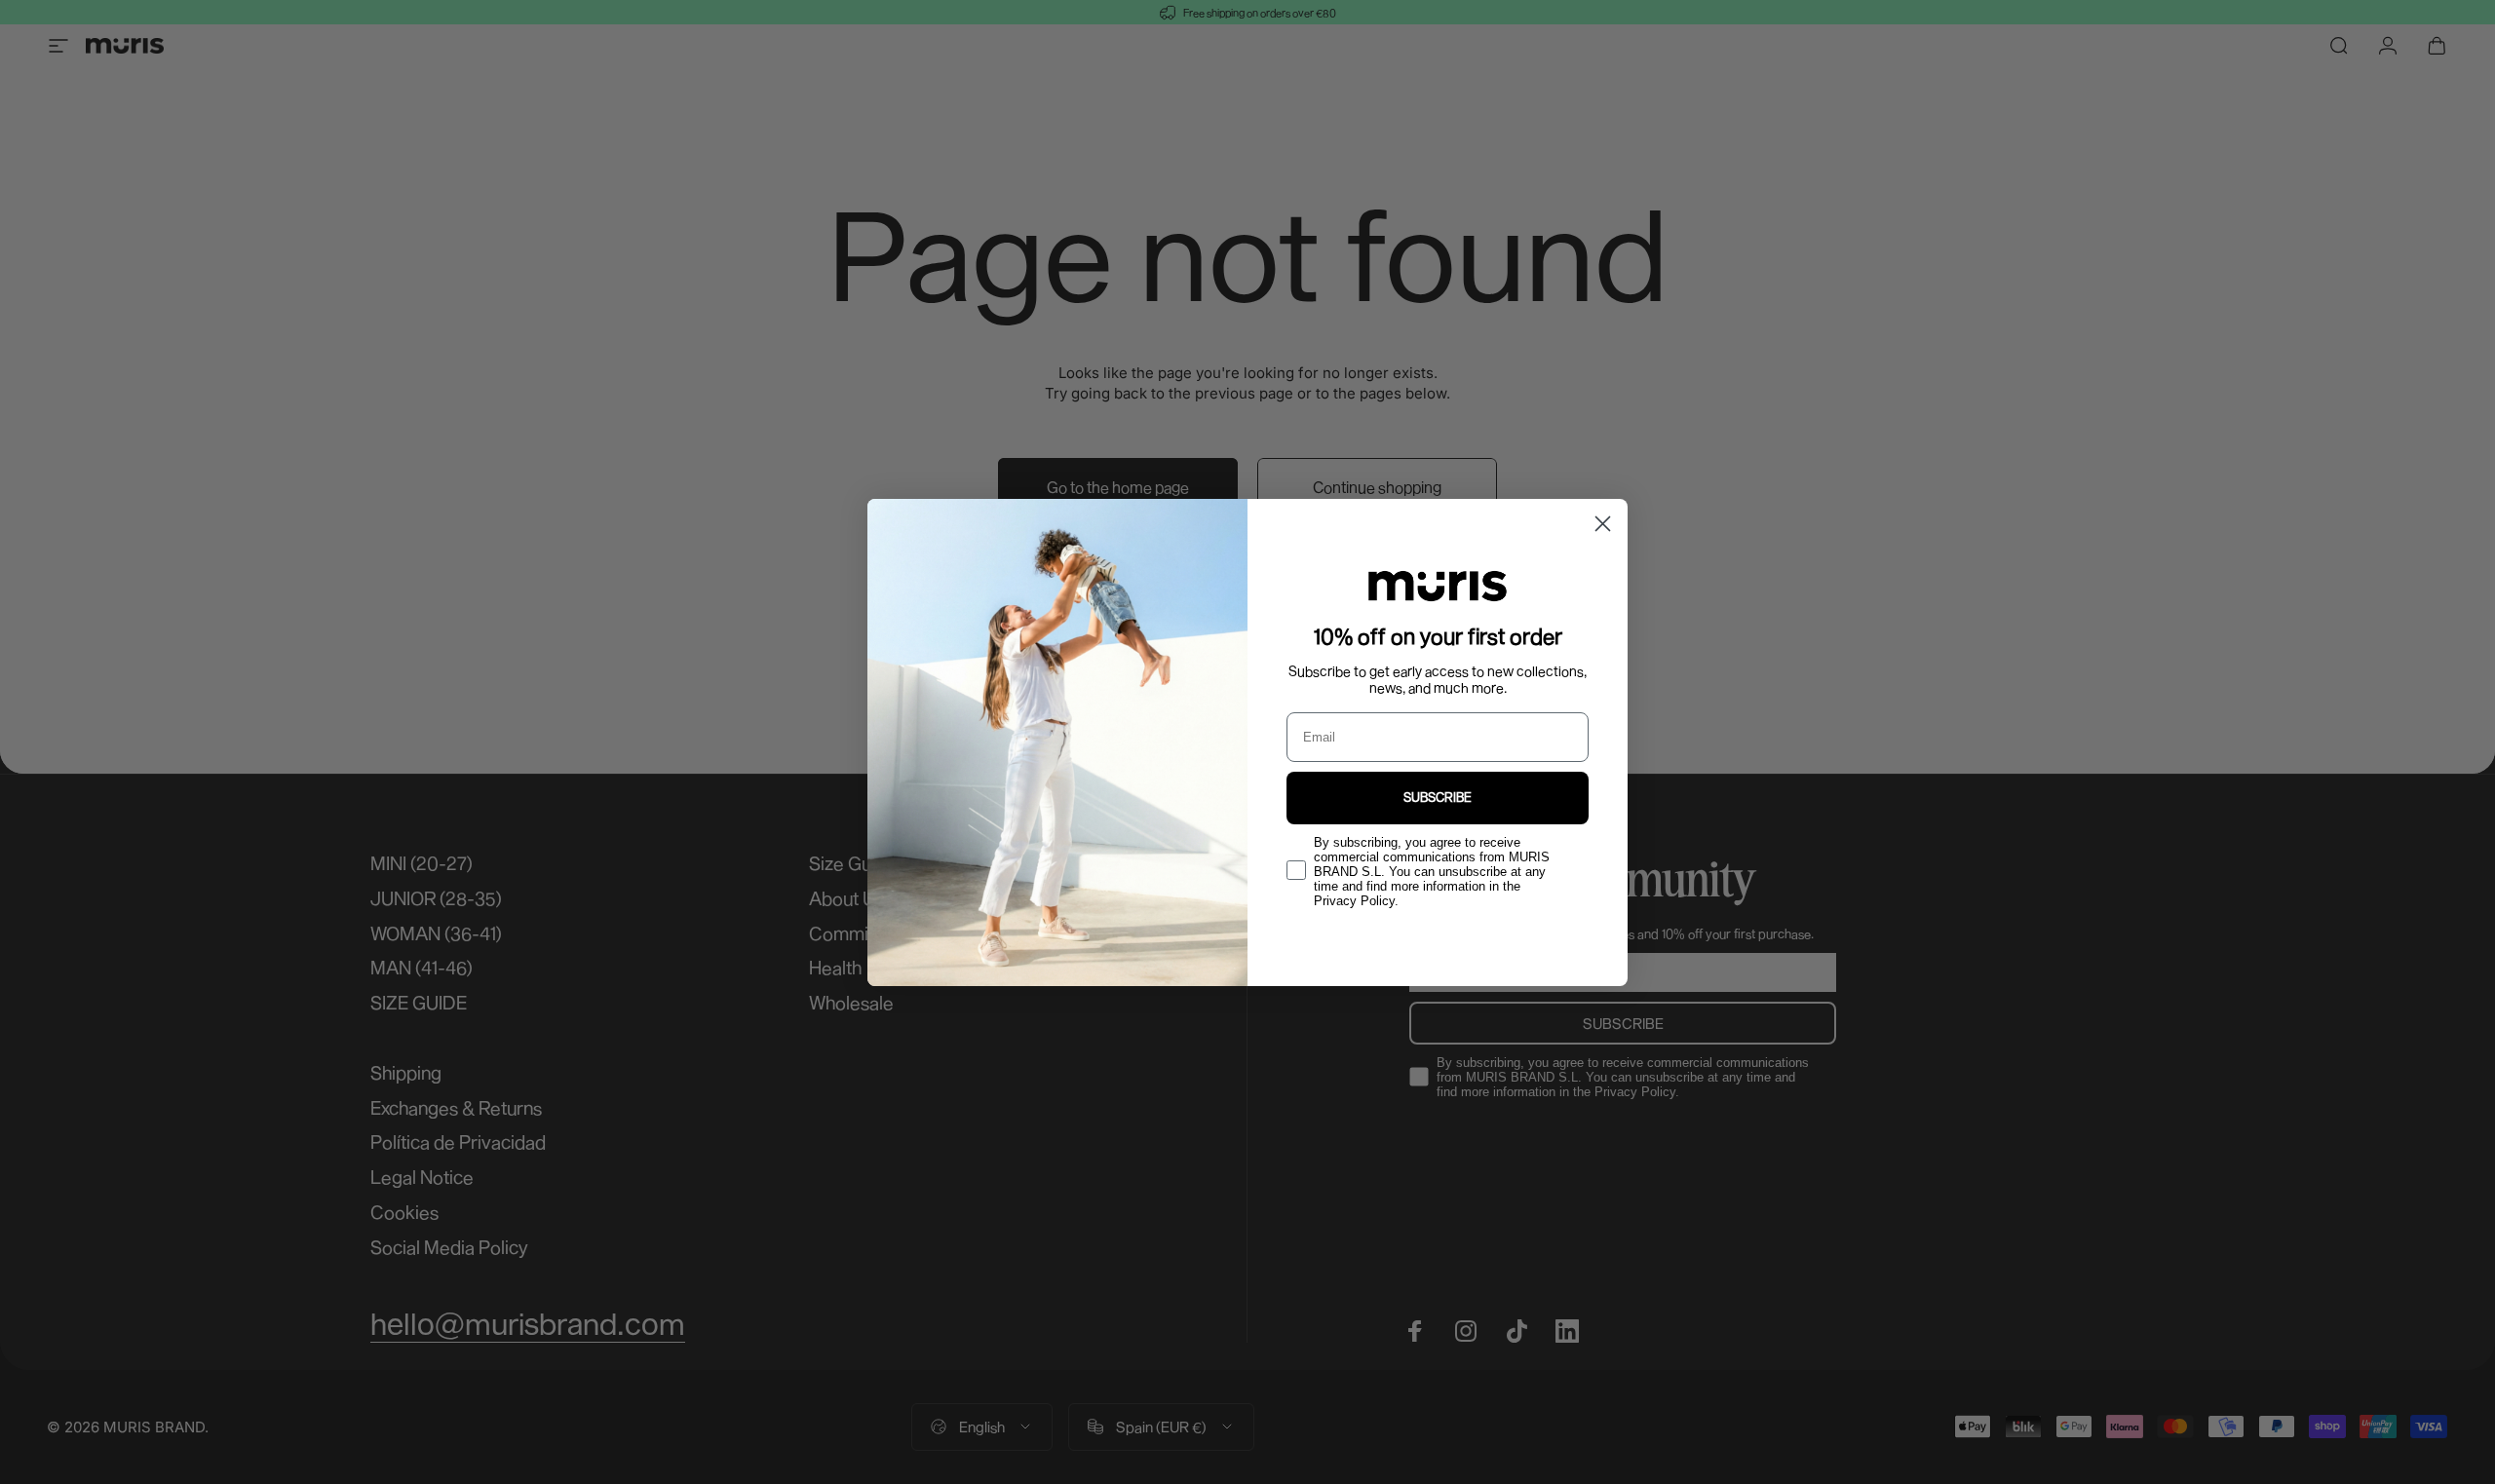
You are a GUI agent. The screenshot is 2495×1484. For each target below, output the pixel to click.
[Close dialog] (1603, 524)
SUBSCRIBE (1438, 797)
